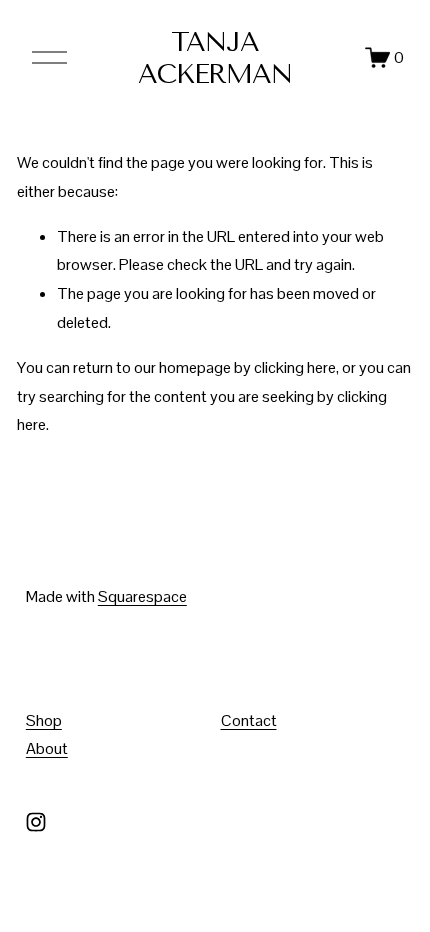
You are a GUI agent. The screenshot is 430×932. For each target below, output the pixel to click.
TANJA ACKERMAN (215, 58)
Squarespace (142, 596)
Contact (249, 720)
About (47, 748)
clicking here (295, 367)
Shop (44, 720)
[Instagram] (36, 822)
